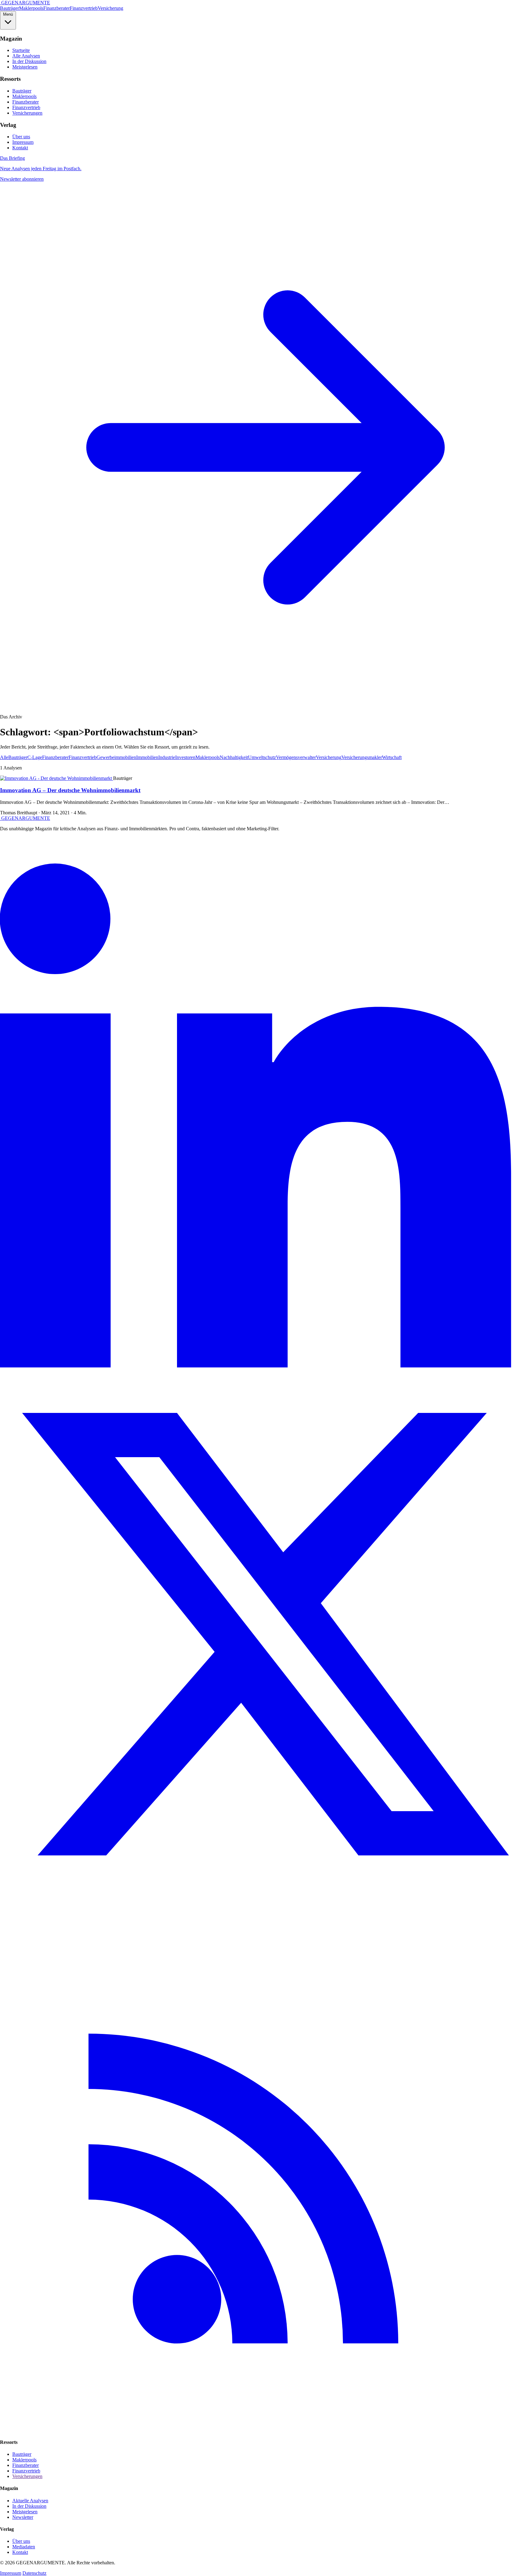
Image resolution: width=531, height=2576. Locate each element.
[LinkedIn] (265, 1366)
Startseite (21, 50)
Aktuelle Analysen (30, 2501)
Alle (4, 757)
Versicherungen (27, 113)
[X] (265, 1898)
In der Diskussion (29, 61)
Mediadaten (24, 2547)
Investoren (185, 757)
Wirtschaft (392, 757)
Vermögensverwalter (296, 757)
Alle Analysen (26, 56)
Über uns (21, 137)
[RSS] (265, 2430)
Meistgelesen (25, 67)
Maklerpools (31, 8)
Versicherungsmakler (362, 757)
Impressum (23, 142)
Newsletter (23, 2517)
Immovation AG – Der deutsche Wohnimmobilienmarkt (70, 790)
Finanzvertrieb (84, 8)
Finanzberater (57, 8)
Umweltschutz (262, 757)
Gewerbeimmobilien (116, 757)
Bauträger (10, 8)
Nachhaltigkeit (234, 757)
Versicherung (110, 8)
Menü (8, 14)
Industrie (167, 757)
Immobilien (147, 757)
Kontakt (20, 148)
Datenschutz (34, 2573)
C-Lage (35, 757)
